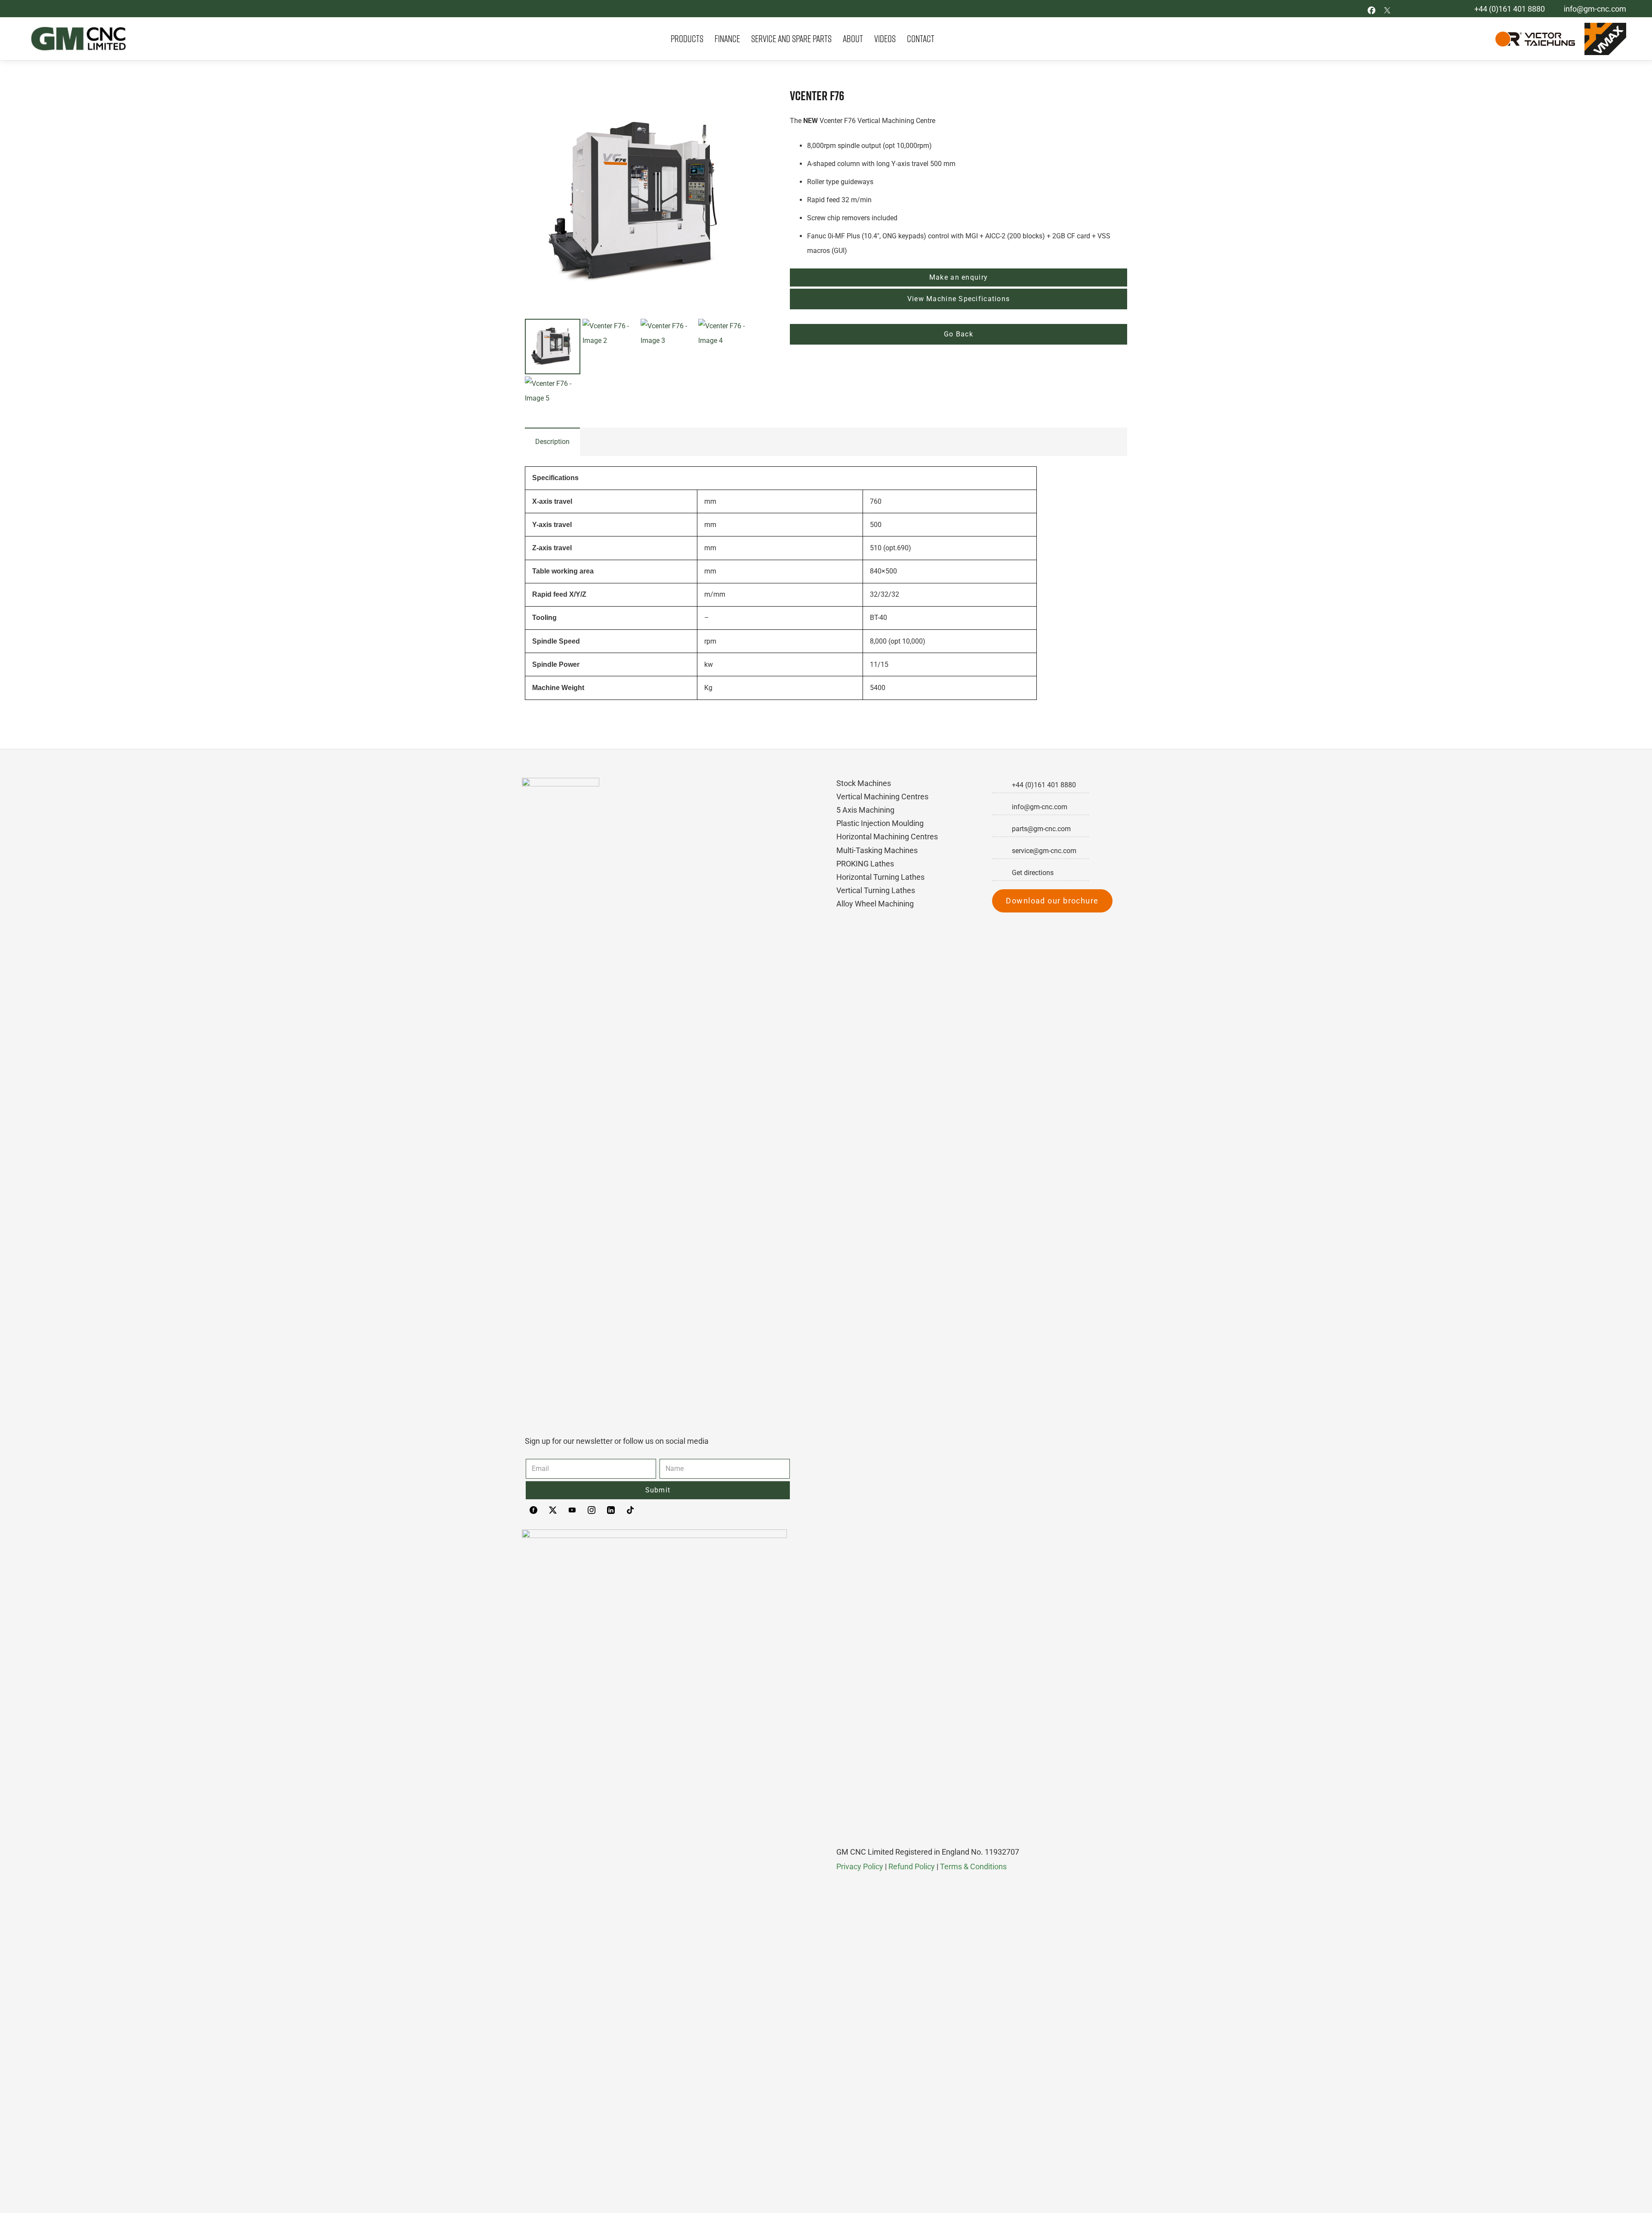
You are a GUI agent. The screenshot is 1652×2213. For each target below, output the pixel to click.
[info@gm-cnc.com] (1002, 807)
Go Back (959, 334)
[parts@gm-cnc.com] (1002, 829)
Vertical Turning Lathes (876, 890)
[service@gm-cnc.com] (1002, 851)
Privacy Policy (860, 1866)
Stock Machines (864, 783)
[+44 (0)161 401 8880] (1002, 785)
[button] (740, 102)
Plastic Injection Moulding (880, 823)
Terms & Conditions (973, 1866)
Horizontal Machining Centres (887, 837)
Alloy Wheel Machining (875, 904)
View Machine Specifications (959, 299)
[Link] (76, 39)
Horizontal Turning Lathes (880, 877)
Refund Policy (912, 1866)
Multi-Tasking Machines (877, 850)
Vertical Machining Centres (882, 797)
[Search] (1477, 39)
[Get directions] (1002, 873)
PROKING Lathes (865, 864)
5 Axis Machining (865, 810)
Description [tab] (552, 442)
